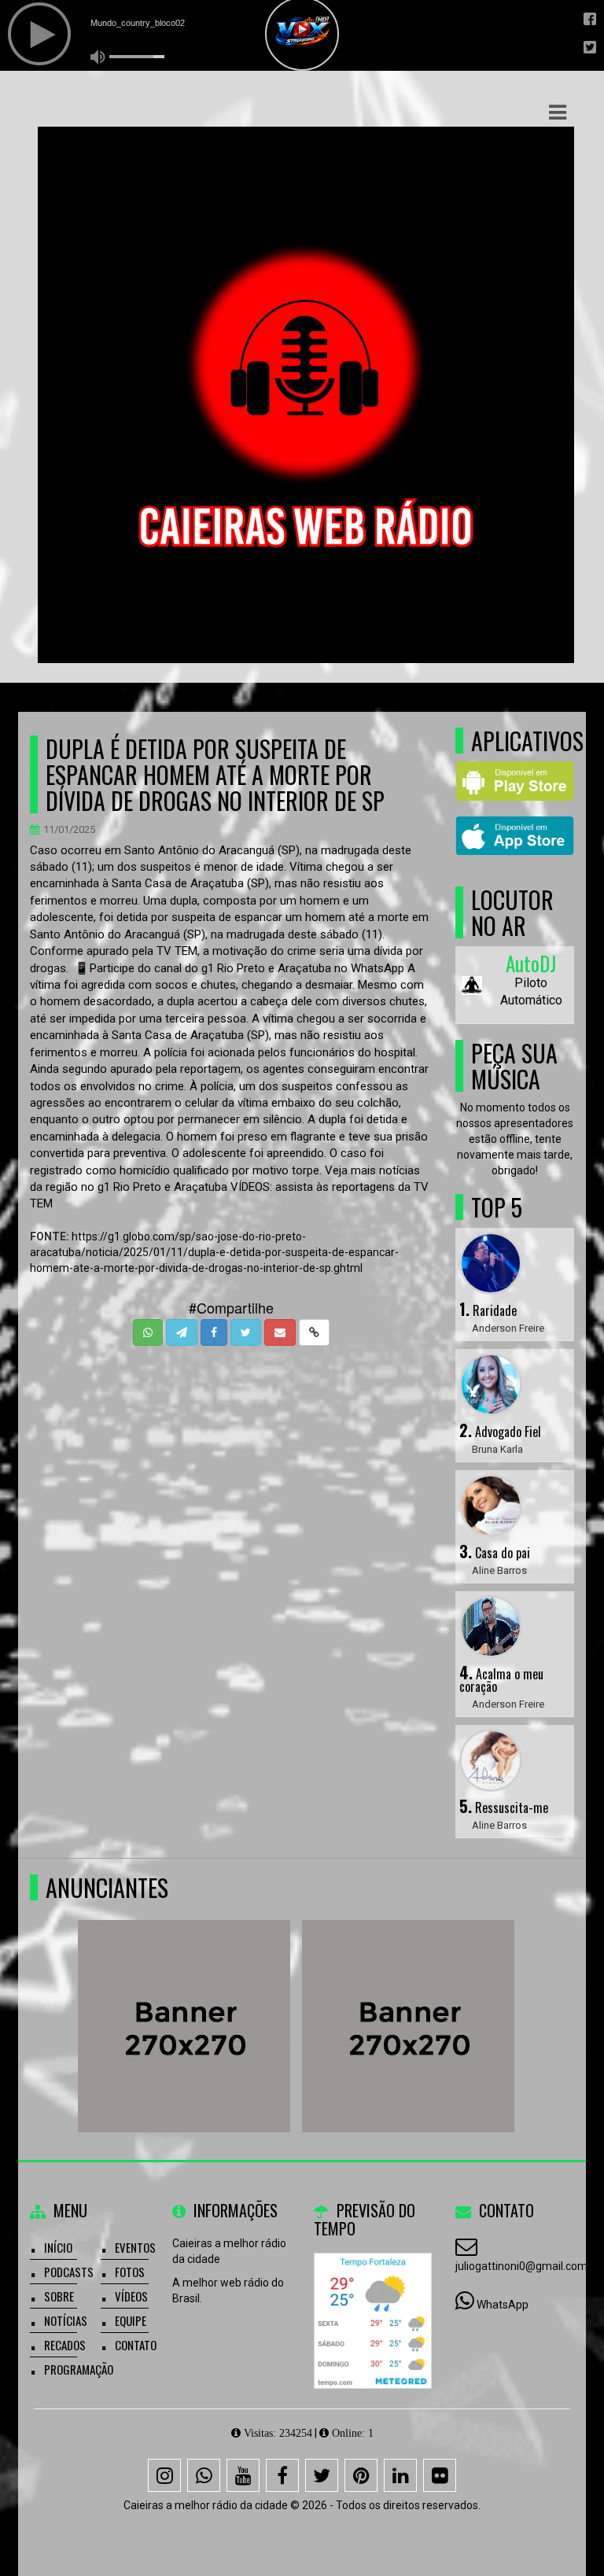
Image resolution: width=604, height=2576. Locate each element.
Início (58, 2247)
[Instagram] (164, 2475)
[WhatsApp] (204, 2475)
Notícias (66, 2320)
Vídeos (131, 2296)
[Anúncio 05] (494, 1997)
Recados (65, 2345)
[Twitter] (322, 2475)
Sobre (59, 2296)
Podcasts (69, 2272)
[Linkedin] (400, 2475)
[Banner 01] (269, 1997)
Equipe (131, 2320)
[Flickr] (440, 2475)
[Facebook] (282, 2475)
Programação (79, 2369)
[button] (558, 112)
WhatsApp (503, 2305)
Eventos (135, 2247)
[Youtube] (243, 2475)
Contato (136, 2345)
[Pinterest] (361, 2475)
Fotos (130, 2272)
